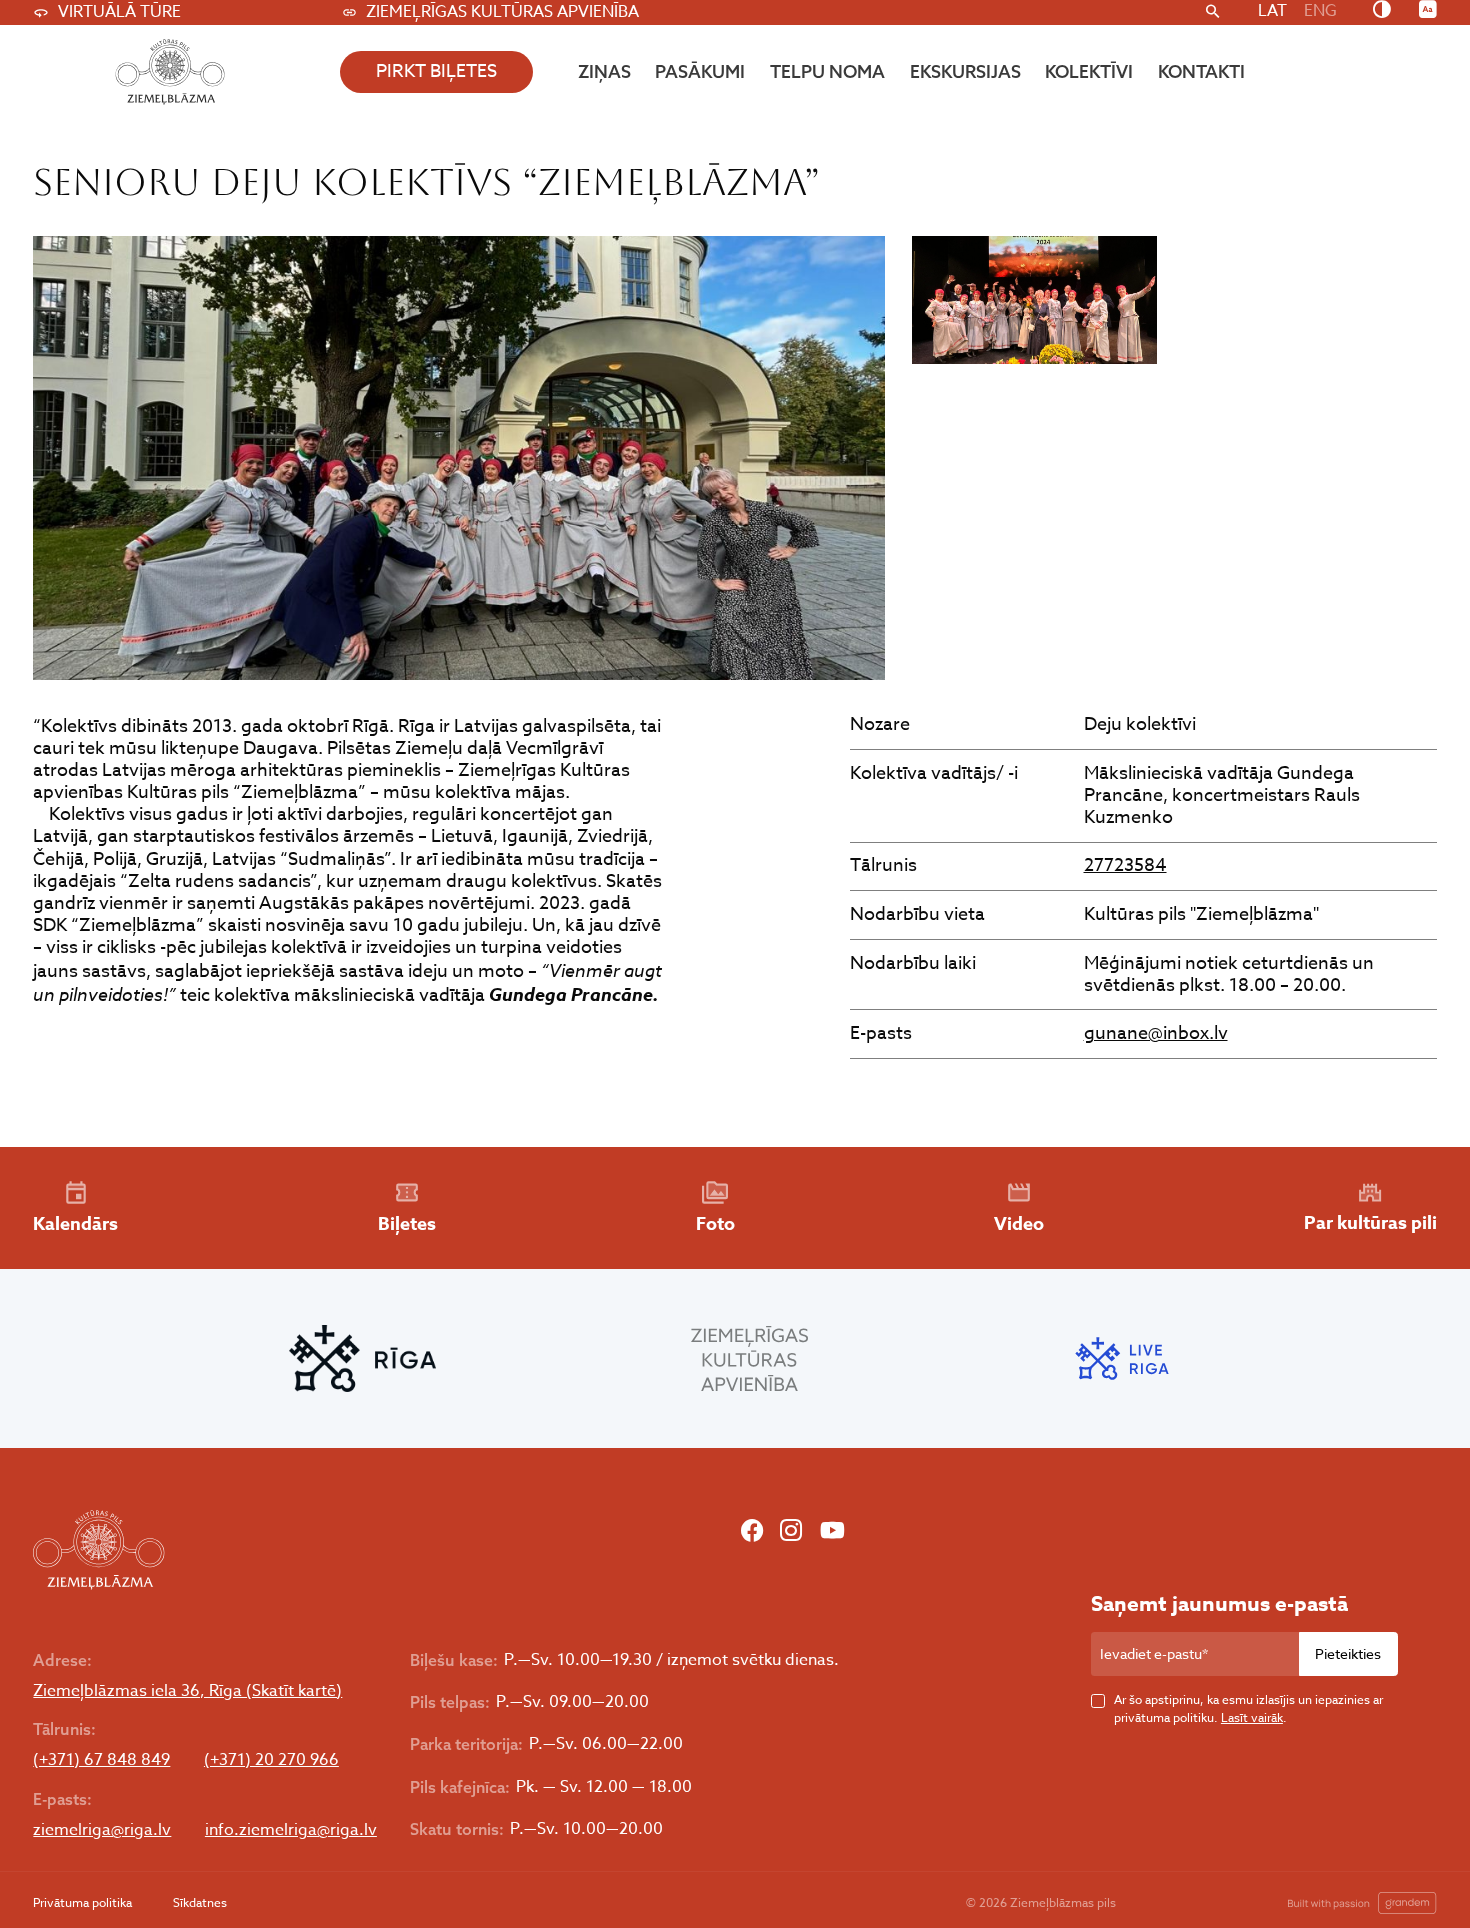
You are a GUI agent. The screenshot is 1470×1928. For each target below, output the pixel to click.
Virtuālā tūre (119, 12)
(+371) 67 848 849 (101, 1760)
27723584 (1125, 865)
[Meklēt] (1212, 12)
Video (1019, 1224)
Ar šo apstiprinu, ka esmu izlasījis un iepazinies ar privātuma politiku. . (1248, 1708)
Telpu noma (827, 71)
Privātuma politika (82, 1902)
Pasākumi (700, 71)
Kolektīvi (1089, 71)
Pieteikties (1348, 1653)
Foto (715, 1224)
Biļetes (407, 1224)
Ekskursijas (965, 71)
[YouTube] (832, 1533)
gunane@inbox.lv (1156, 1033)
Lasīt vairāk (1252, 1717)
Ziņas (604, 71)
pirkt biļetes (436, 71)
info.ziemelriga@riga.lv (291, 1830)
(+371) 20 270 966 (271, 1760)
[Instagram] (791, 1533)
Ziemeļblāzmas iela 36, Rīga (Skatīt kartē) (187, 1691)
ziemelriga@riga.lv (102, 1830)
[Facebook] (752, 1533)
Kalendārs (75, 1224)
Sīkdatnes (200, 1902)
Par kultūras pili (1370, 1223)
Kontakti (1201, 71)
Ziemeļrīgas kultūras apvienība (502, 12)
